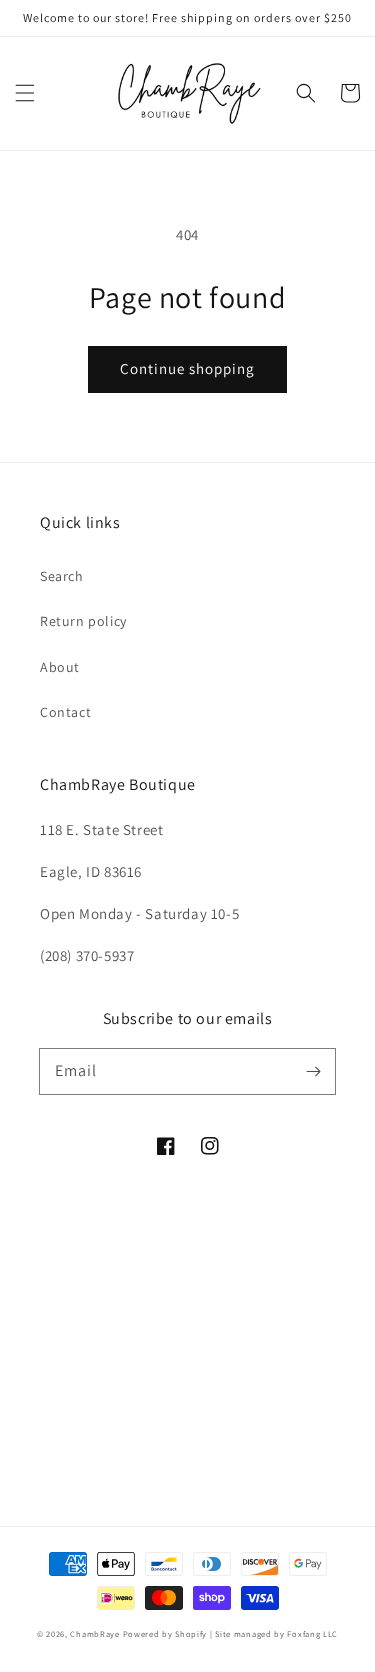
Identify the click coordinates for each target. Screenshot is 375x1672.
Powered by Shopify (165, 1633)
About (60, 667)
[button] (25, 93)
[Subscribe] (313, 1071)
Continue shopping (187, 368)
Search (62, 576)
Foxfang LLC (312, 1633)
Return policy (83, 621)
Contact (65, 712)
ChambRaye (94, 1633)
